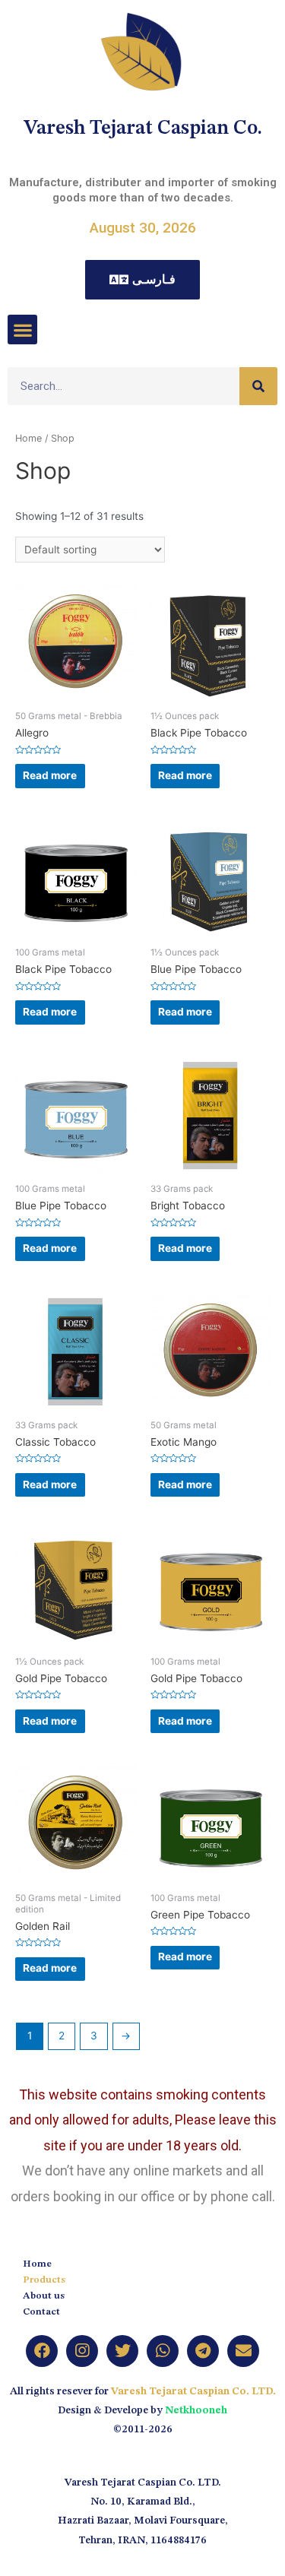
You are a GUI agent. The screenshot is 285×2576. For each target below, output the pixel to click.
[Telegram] (203, 2351)
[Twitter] (122, 2351)
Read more (50, 775)
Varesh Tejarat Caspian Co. (143, 128)
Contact (41, 2312)
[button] (22, 330)
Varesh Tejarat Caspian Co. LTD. (193, 2392)
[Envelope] (243, 2351)
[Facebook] (42, 2351)
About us (44, 2296)
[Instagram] (82, 2351)
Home (28, 438)
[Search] (258, 386)
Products (44, 2280)
